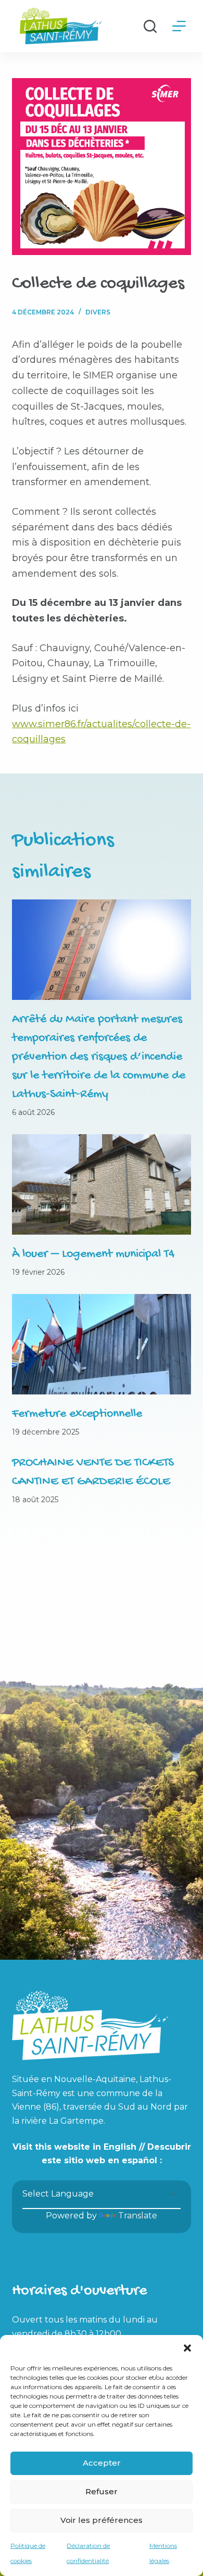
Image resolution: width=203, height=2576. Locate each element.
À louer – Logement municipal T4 (93, 1254)
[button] (187, 2348)
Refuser (102, 2491)
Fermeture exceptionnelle (77, 1414)
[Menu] (179, 26)
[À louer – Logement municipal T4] (101, 1184)
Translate (138, 2216)
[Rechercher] (150, 26)
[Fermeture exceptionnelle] (101, 1344)
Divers (98, 312)
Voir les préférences (102, 2520)
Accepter (102, 2463)
